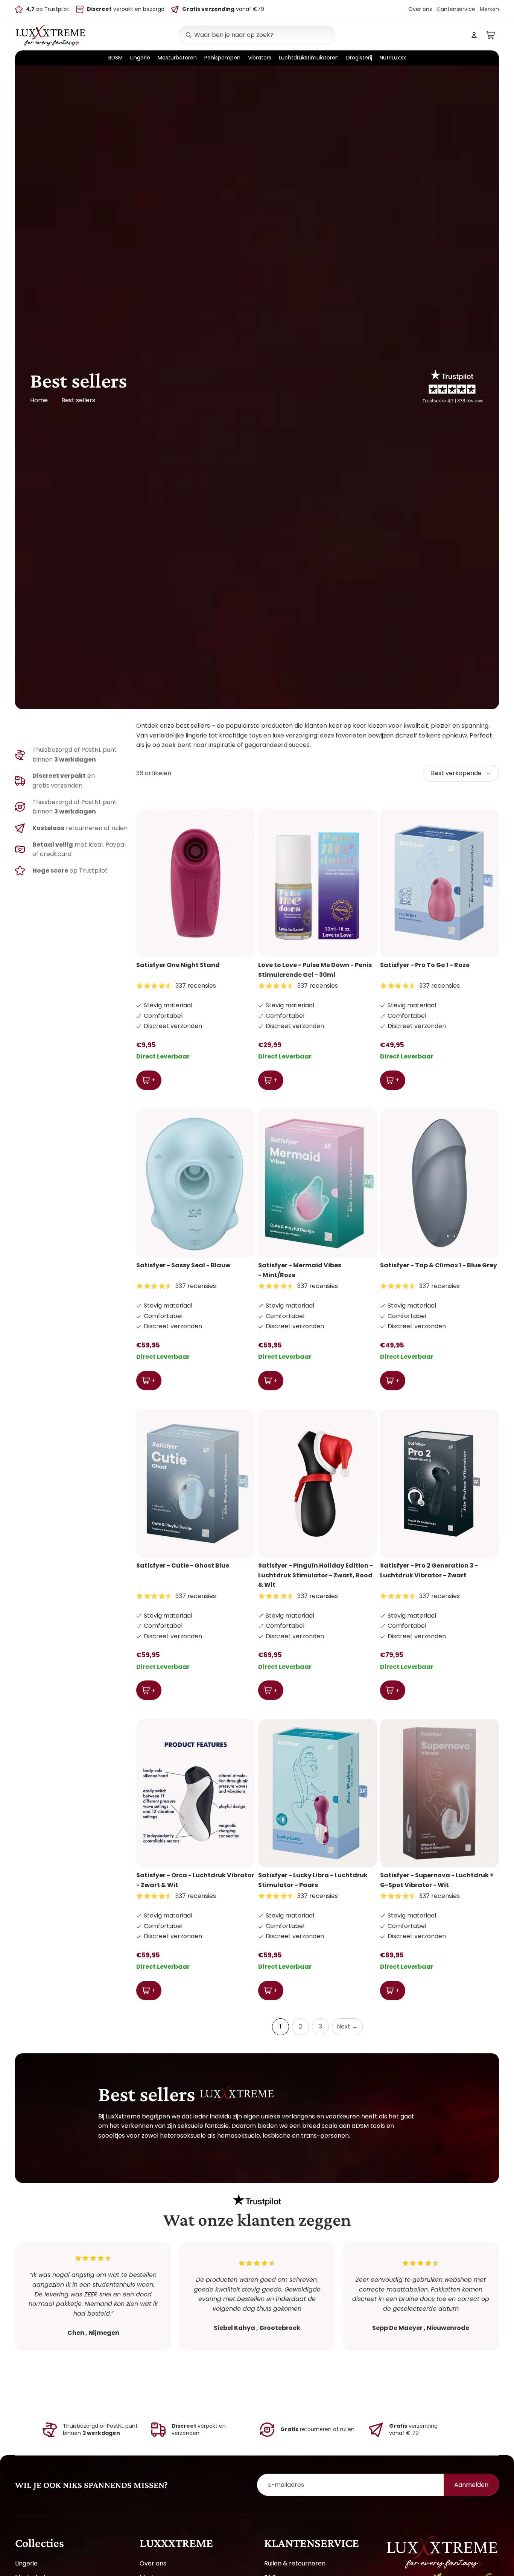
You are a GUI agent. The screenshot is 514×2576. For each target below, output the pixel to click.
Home (39, 400)
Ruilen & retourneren (295, 2563)
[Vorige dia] (148, 883)
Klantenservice (456, 9)
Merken (489, 9)
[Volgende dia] (244, 883)
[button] (461, 773)
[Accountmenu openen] (474, 35)
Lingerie (26, 2563)
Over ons (420, 9)
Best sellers (78, 400)
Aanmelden (471, 2485)
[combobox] (249, 35)
